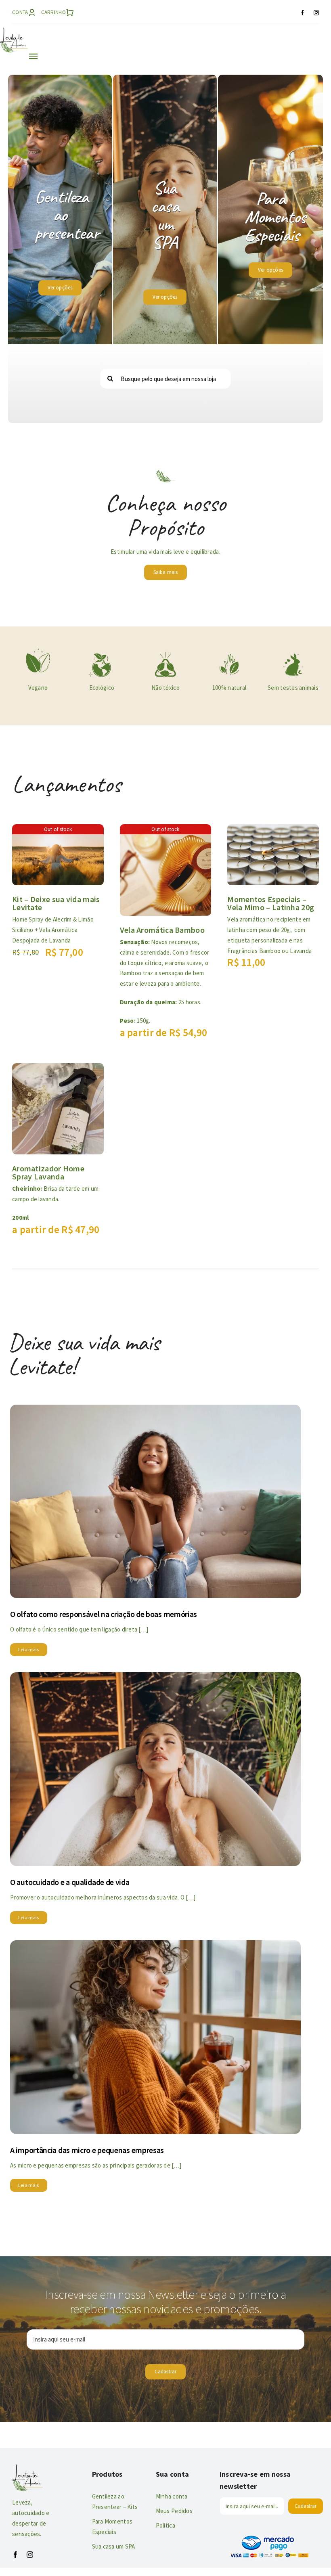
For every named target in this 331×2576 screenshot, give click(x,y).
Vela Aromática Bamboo (162, 930)
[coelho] (293, 654)
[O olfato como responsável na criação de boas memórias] (155, 1411)
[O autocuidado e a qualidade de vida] (155, 1678)
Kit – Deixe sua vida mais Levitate (56, 903)
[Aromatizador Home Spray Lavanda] (58, 1069)
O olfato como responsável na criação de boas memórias (104, 1614)
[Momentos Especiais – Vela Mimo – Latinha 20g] (273, 830)
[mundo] (102, 654)
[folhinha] (38, 650)
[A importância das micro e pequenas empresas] (155, 1946)
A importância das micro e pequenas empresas (87, 2150)
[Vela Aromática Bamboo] (166, 830)
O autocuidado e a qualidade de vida (70, 1882)
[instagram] (316, 13)
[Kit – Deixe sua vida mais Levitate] (58, 830)
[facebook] (303, 13)
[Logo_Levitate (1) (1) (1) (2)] (14, 31)
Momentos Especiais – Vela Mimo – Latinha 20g (271, 903)
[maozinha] (229, 654)
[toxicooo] (165, 654)
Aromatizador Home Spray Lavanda (48, 1172)
